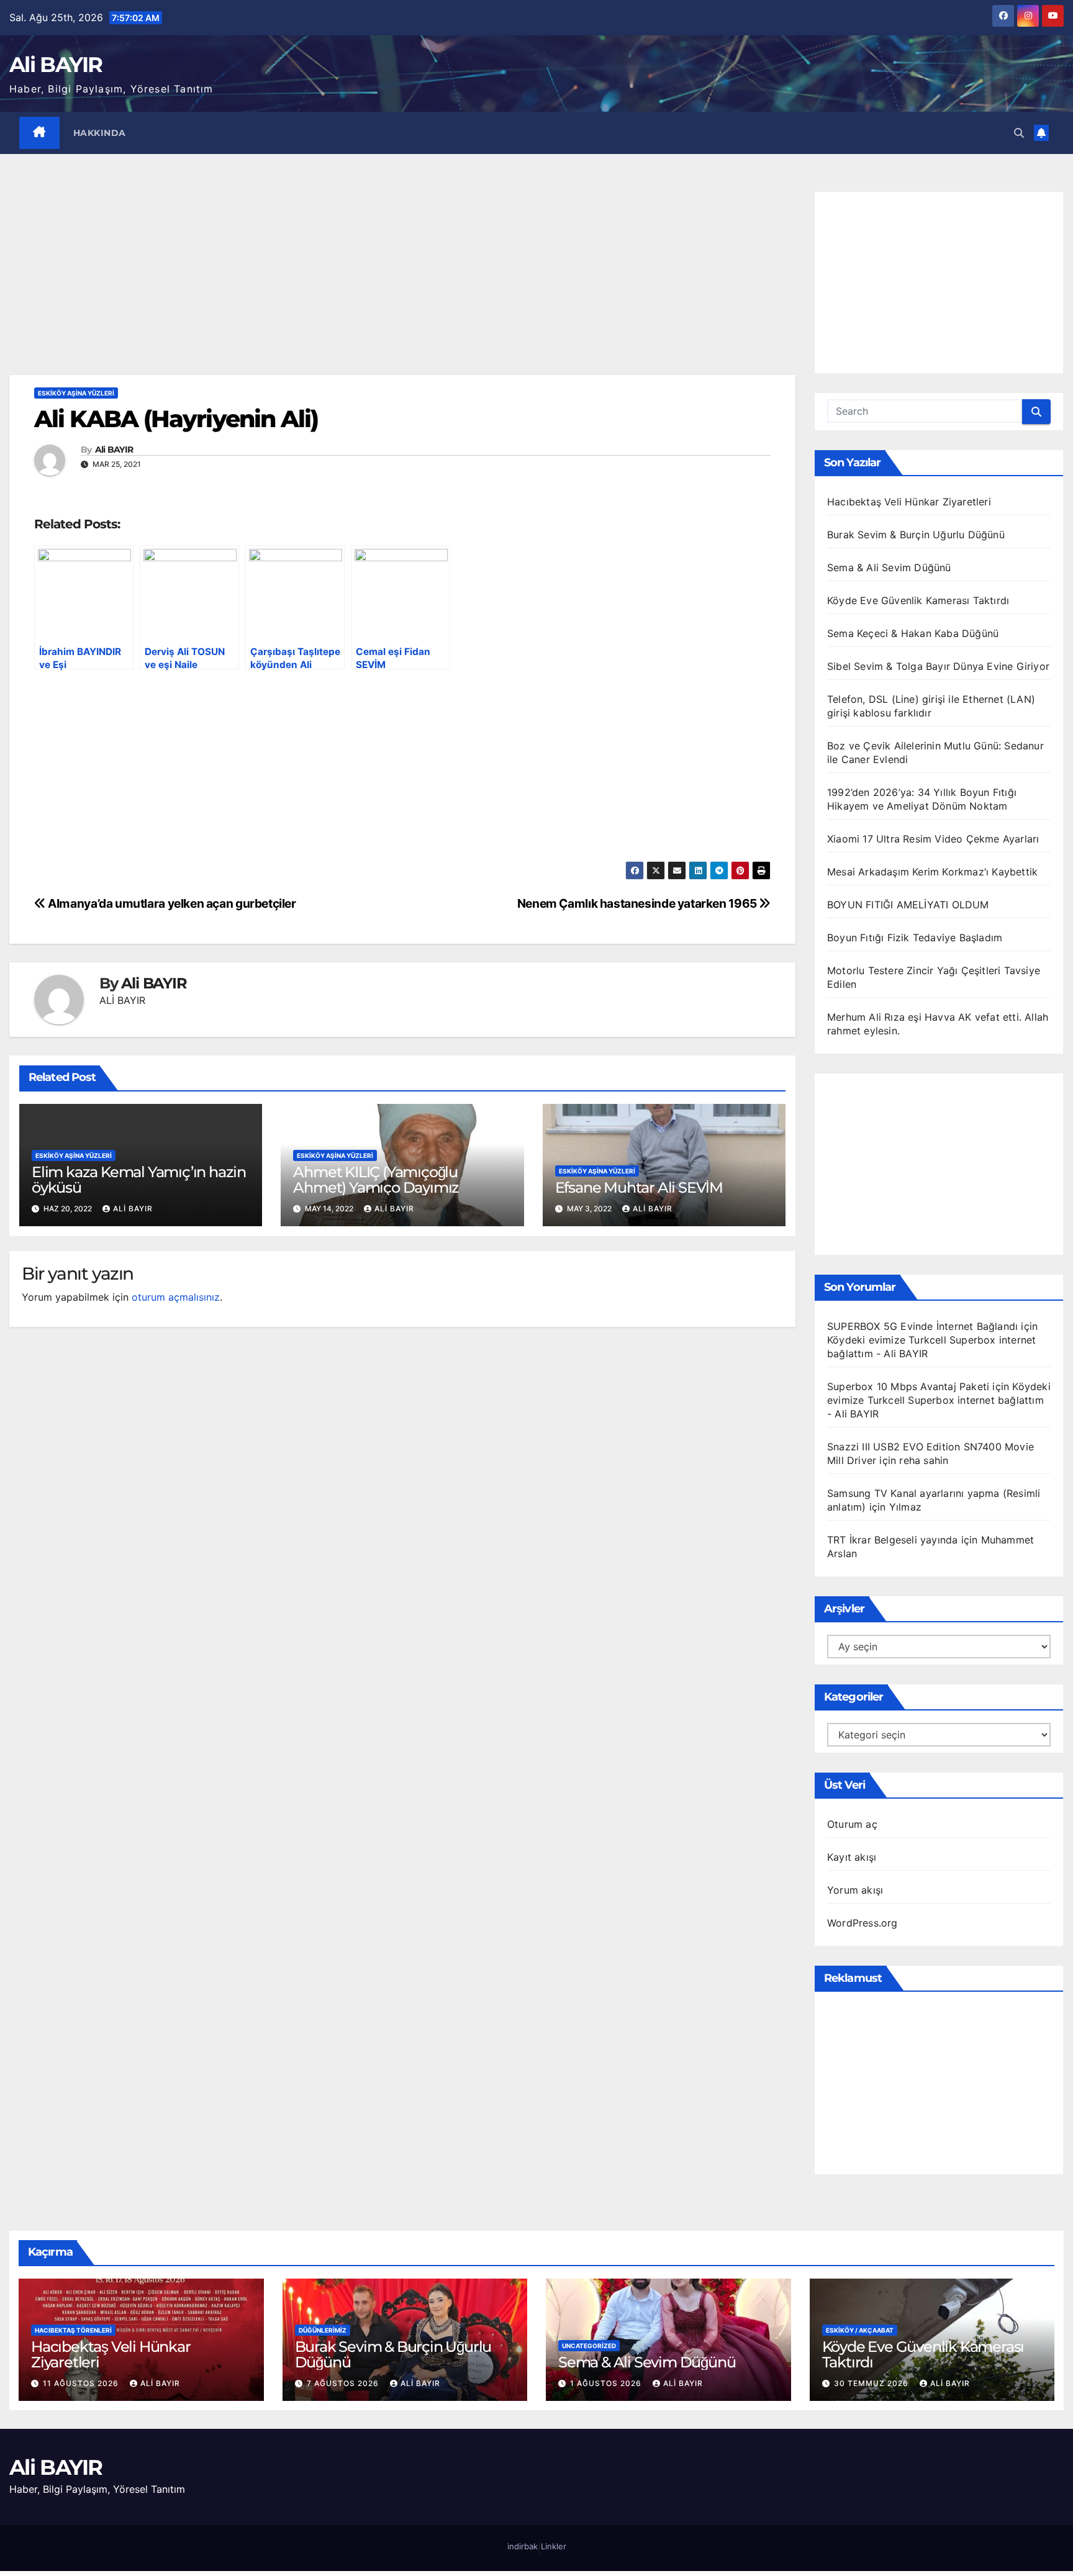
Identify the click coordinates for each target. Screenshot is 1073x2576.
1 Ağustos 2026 (607, 2383)
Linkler (554, 2546)
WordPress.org (862, 1923)
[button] (1019, 133)
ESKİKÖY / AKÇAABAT (860, 2330)
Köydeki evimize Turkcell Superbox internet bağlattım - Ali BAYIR (939, 1400)
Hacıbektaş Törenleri (73, 2330)
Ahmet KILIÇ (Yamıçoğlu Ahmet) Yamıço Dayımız (376, 1180)
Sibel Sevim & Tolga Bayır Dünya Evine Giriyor (938, 666)
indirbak (523, 2546)
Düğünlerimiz (323, 2330)
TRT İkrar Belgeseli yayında (892, 1540)
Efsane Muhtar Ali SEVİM (639, 1187)
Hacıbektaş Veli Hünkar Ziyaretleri (909, 502)
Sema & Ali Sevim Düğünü (889, 567)
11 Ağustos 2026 (82, 2383)
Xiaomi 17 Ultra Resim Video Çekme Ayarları (933, 839)
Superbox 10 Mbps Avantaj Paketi (908, 1386)
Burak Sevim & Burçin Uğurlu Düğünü (916, 535)
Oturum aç (852, 1824)
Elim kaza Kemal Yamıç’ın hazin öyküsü (139, 1180)
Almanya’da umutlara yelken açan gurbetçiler (171, 903)
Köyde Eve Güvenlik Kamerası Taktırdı (918, 600)
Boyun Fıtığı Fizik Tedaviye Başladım (915, 938)
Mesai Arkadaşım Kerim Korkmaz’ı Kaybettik (932, 872)
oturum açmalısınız (176, 1297)
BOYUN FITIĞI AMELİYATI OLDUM (908, 905)
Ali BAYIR (56, 65)
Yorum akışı (855, 1890)
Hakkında (100, 133)
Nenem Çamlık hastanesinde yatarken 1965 (638, 903)
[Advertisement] (402, 283)
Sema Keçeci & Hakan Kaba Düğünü (913, 633)
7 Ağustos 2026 (344, 2383)
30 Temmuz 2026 (872, 2383)
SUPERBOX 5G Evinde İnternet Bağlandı (922, 1326)
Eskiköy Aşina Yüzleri (76, 393)
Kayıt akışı (852, 1857)
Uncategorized (589, 2346)
